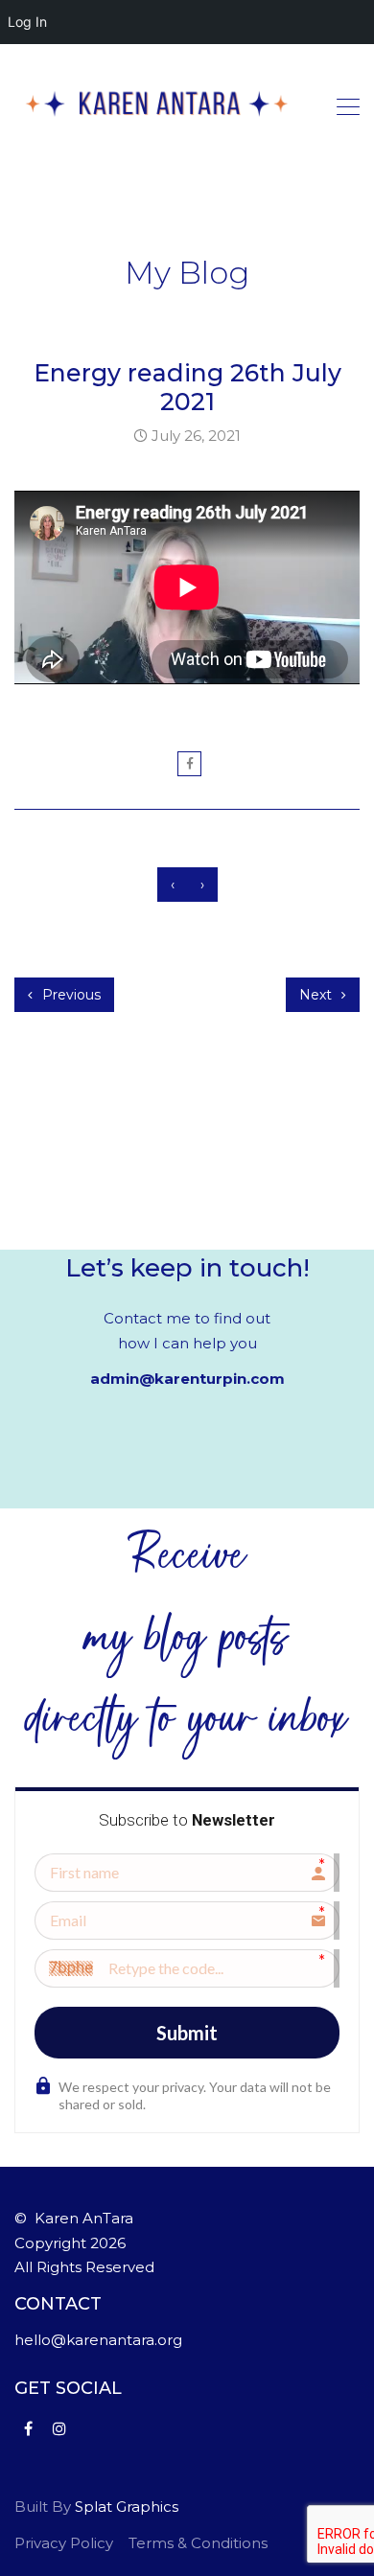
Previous (70, 995)
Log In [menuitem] (27, 22)
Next (317, 995)
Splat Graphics (127, 2507)
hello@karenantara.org (98, 2340)
